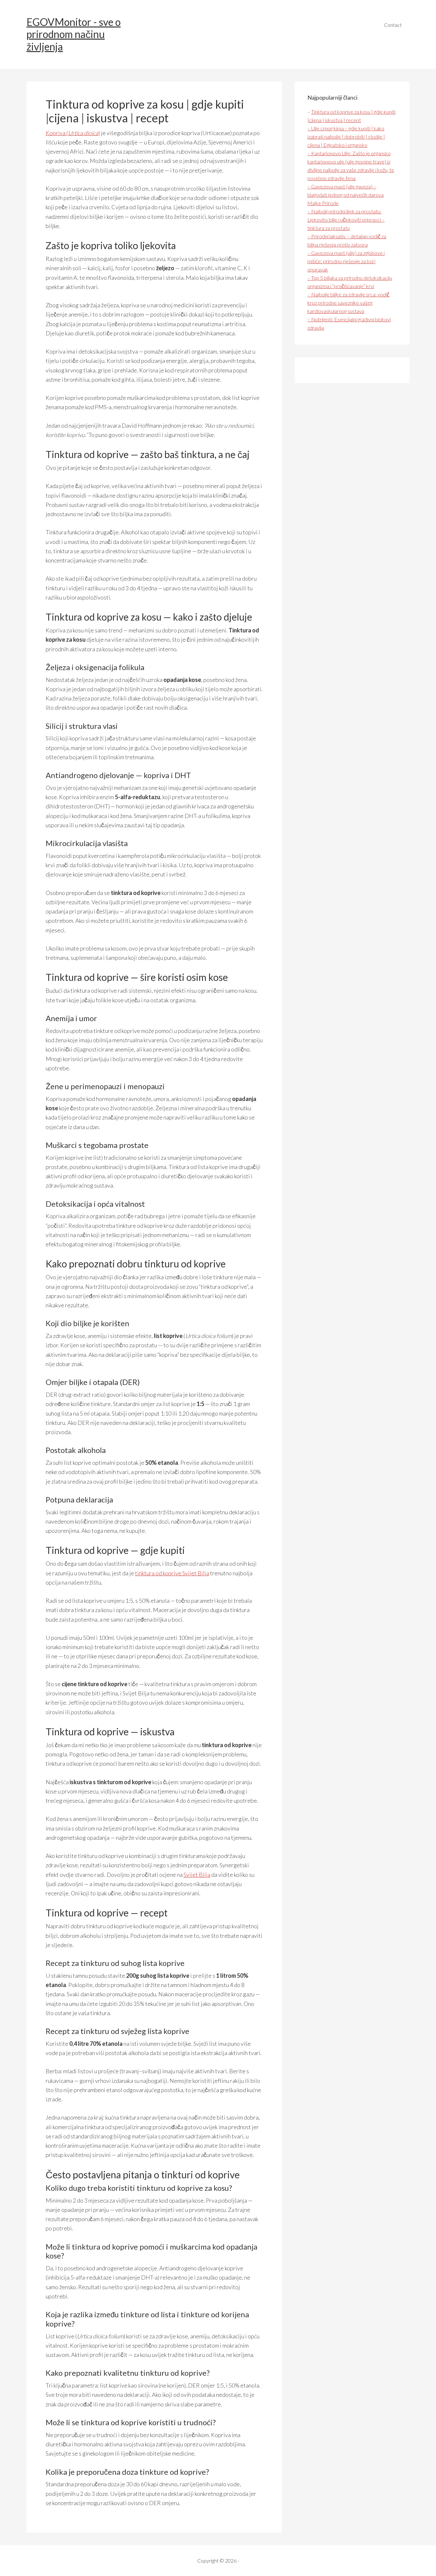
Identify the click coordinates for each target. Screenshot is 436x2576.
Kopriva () (73, 133)
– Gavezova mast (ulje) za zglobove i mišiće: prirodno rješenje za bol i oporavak (346, 261)
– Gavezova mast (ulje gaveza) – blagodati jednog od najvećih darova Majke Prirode (346, 195)
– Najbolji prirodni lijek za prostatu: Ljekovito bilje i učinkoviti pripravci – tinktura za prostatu (346, 220)
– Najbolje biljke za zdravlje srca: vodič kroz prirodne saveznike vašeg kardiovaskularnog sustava (348, 303)
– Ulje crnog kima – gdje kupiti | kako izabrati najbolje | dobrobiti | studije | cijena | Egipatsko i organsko (346, 137)
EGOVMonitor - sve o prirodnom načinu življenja (74, 34)
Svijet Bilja (197, 1875)
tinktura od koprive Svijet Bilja (172, 1573)
